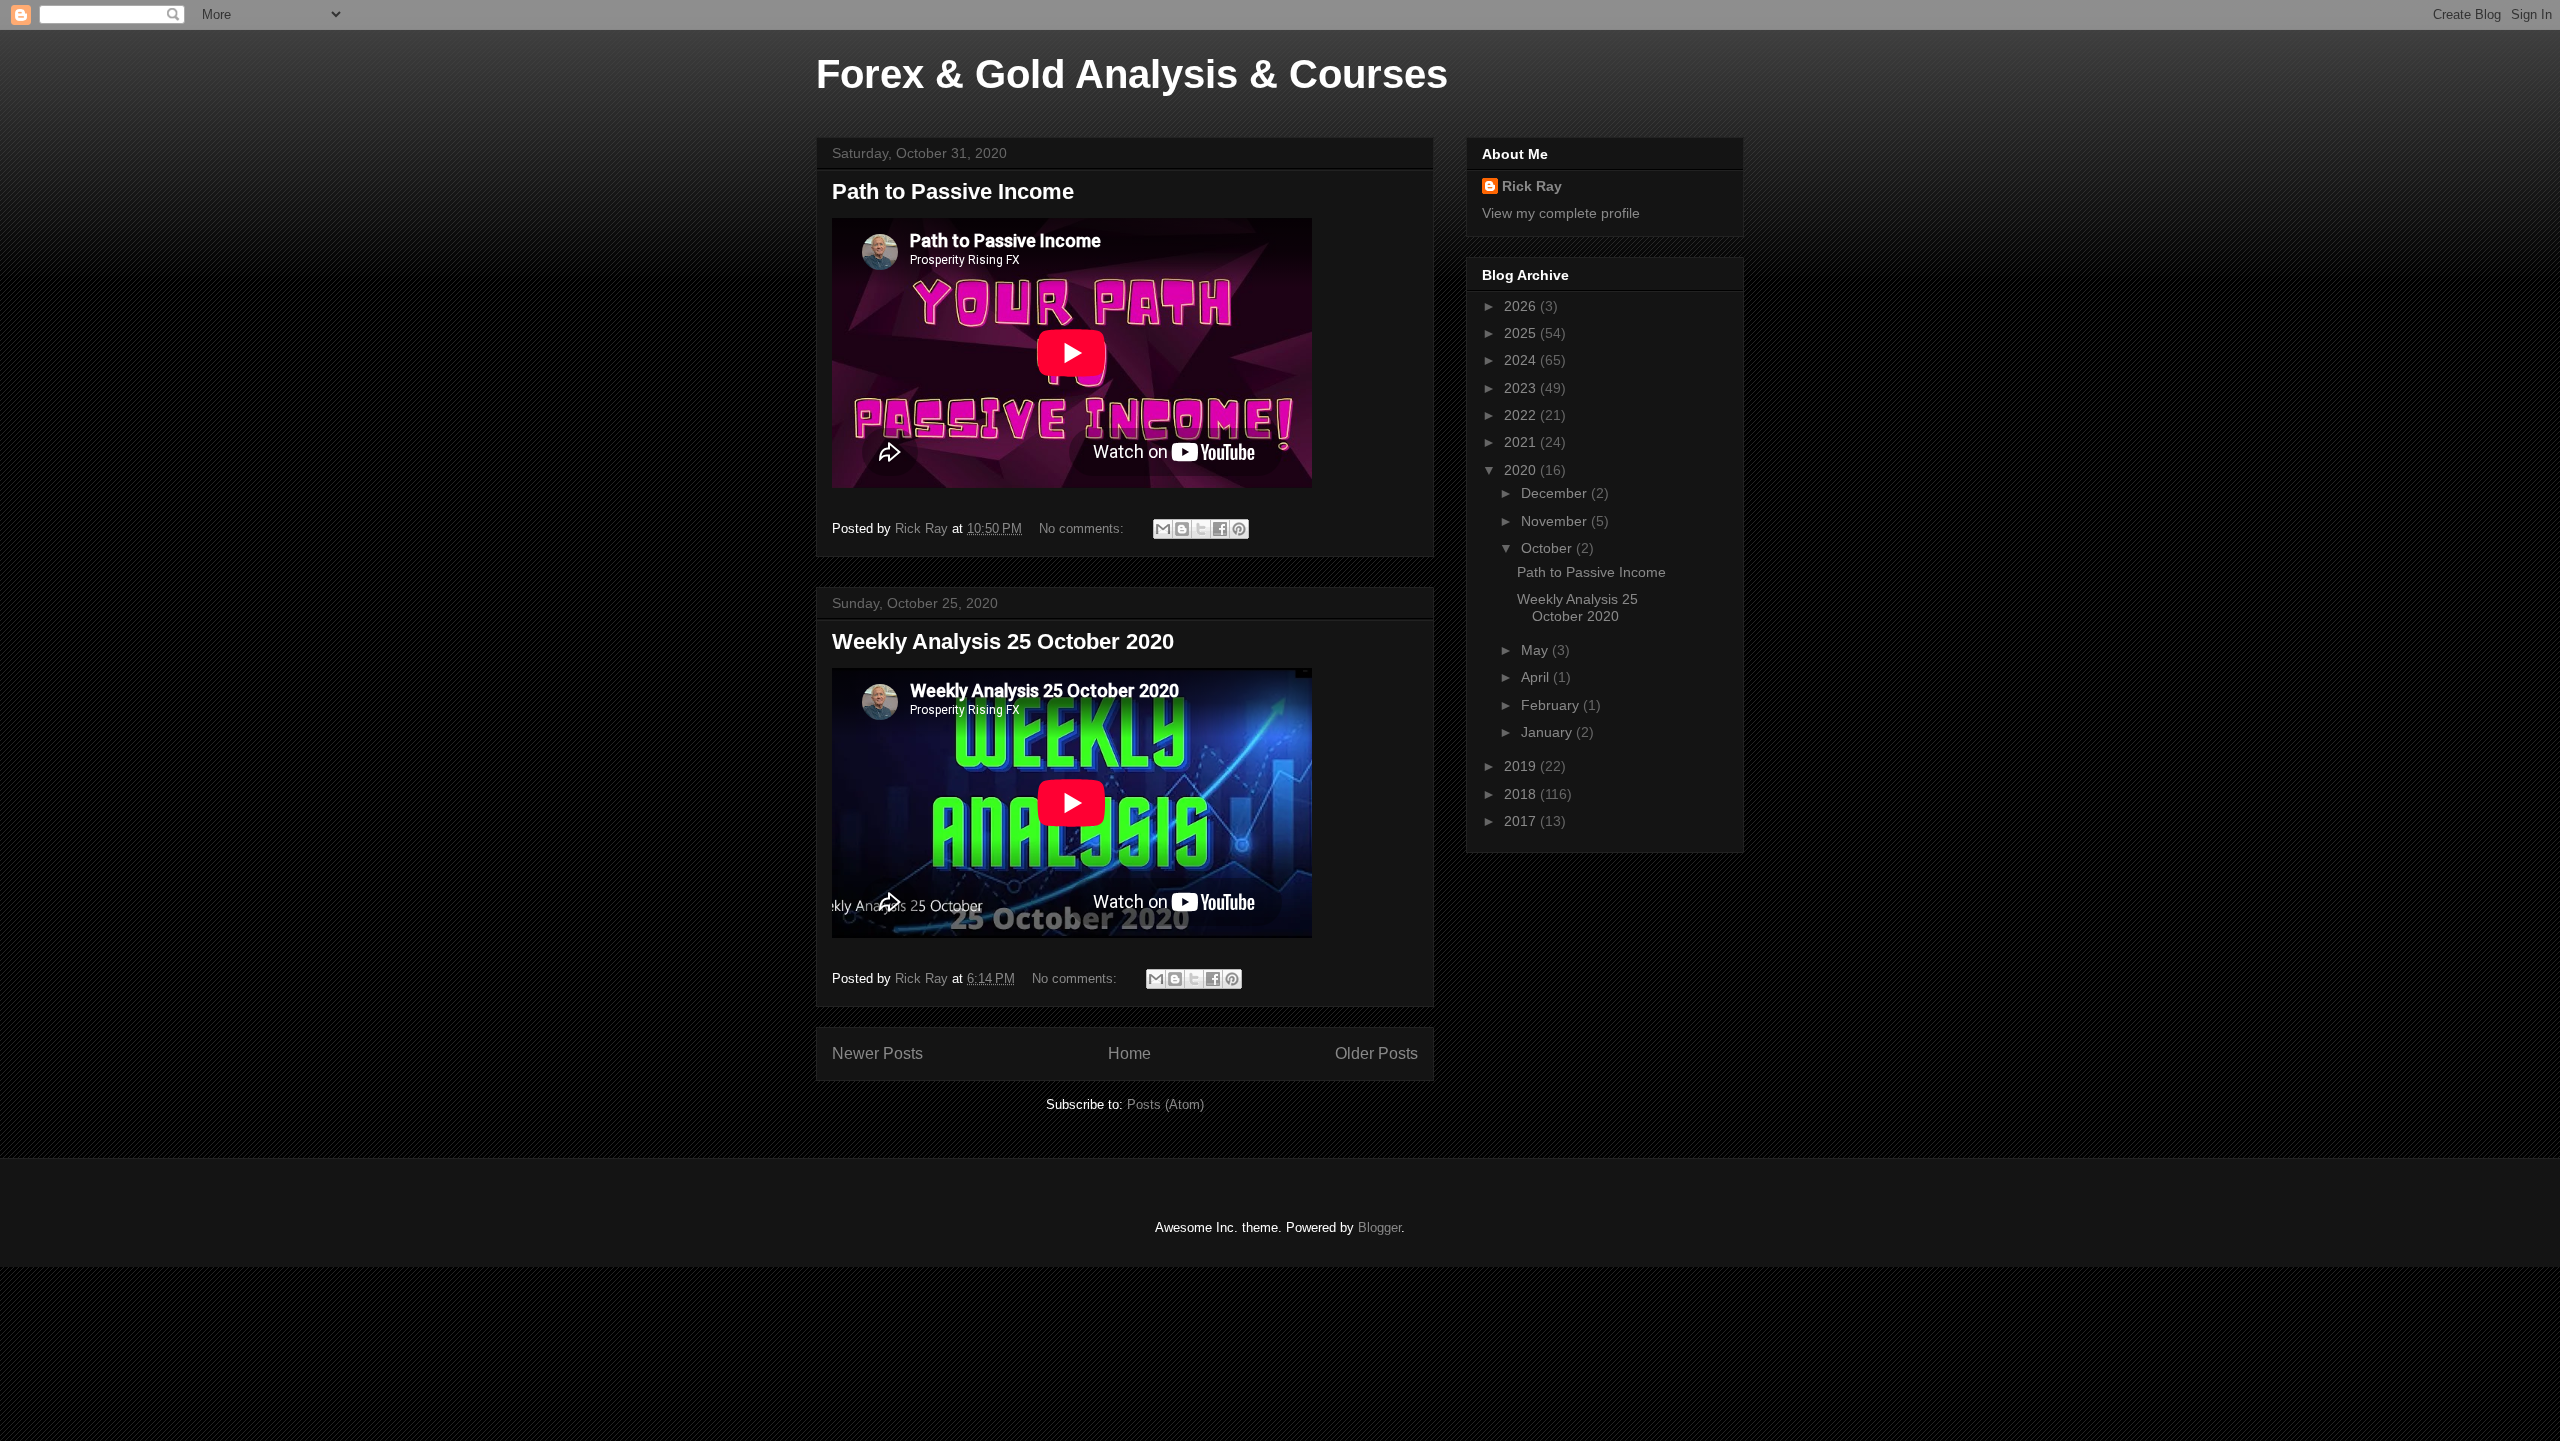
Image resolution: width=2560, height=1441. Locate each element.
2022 (1522, 415)
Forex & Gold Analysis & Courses (1132, 74)
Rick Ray (1532, 186)
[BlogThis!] (1182, 529)
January (1548, 732)
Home (1129, 1053)
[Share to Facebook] (1220, 529)
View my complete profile (1561, 213)
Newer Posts (877, 1053)
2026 (1522, 306)
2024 (1522, 360)
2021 (1522, 442)
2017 (1522, 821)
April (1537, 677)
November (1556, 521)
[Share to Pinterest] (1239, 529)
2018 (1522, 794)
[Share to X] (1201, 529)
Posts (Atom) (1165, 1104)
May (1536, 650)
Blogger (1379, 1227)
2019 (1522, 766)
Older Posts (1376, 1053)
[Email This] (1163, 529)
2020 (1522, 470)
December (1556, 493)
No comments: (1083, 528)
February (1552, 705)
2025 (1522, 333)
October (1548, 548)
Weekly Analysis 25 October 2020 (1003, 641)
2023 (1522, 388)
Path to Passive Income (953, 191)
